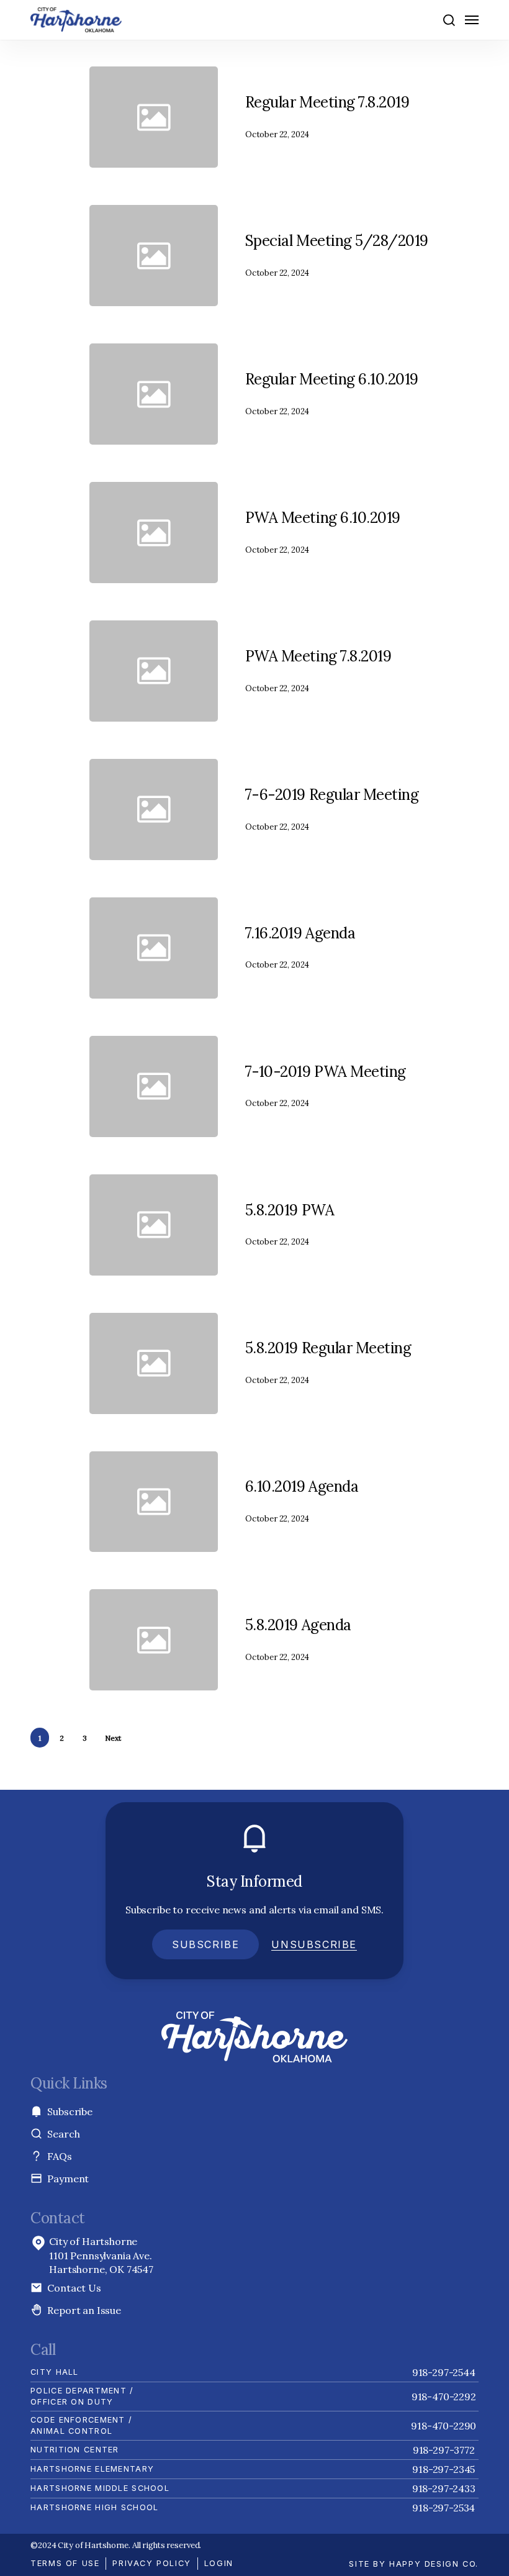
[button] (448, 20)
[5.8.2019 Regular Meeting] (347, 1363)
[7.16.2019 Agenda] (347, 948)
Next (113, 1738)
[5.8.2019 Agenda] (347, 1640)
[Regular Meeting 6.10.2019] (347, 394)
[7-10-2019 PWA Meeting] (347, 1086)
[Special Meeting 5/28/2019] (347, 256)
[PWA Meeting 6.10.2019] (347, 533)
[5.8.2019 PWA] (347, 1225)
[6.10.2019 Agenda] (347, 1502)
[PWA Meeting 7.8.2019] (347, 671)
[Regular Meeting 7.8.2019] (347, 117)
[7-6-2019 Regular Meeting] (347, 810)
